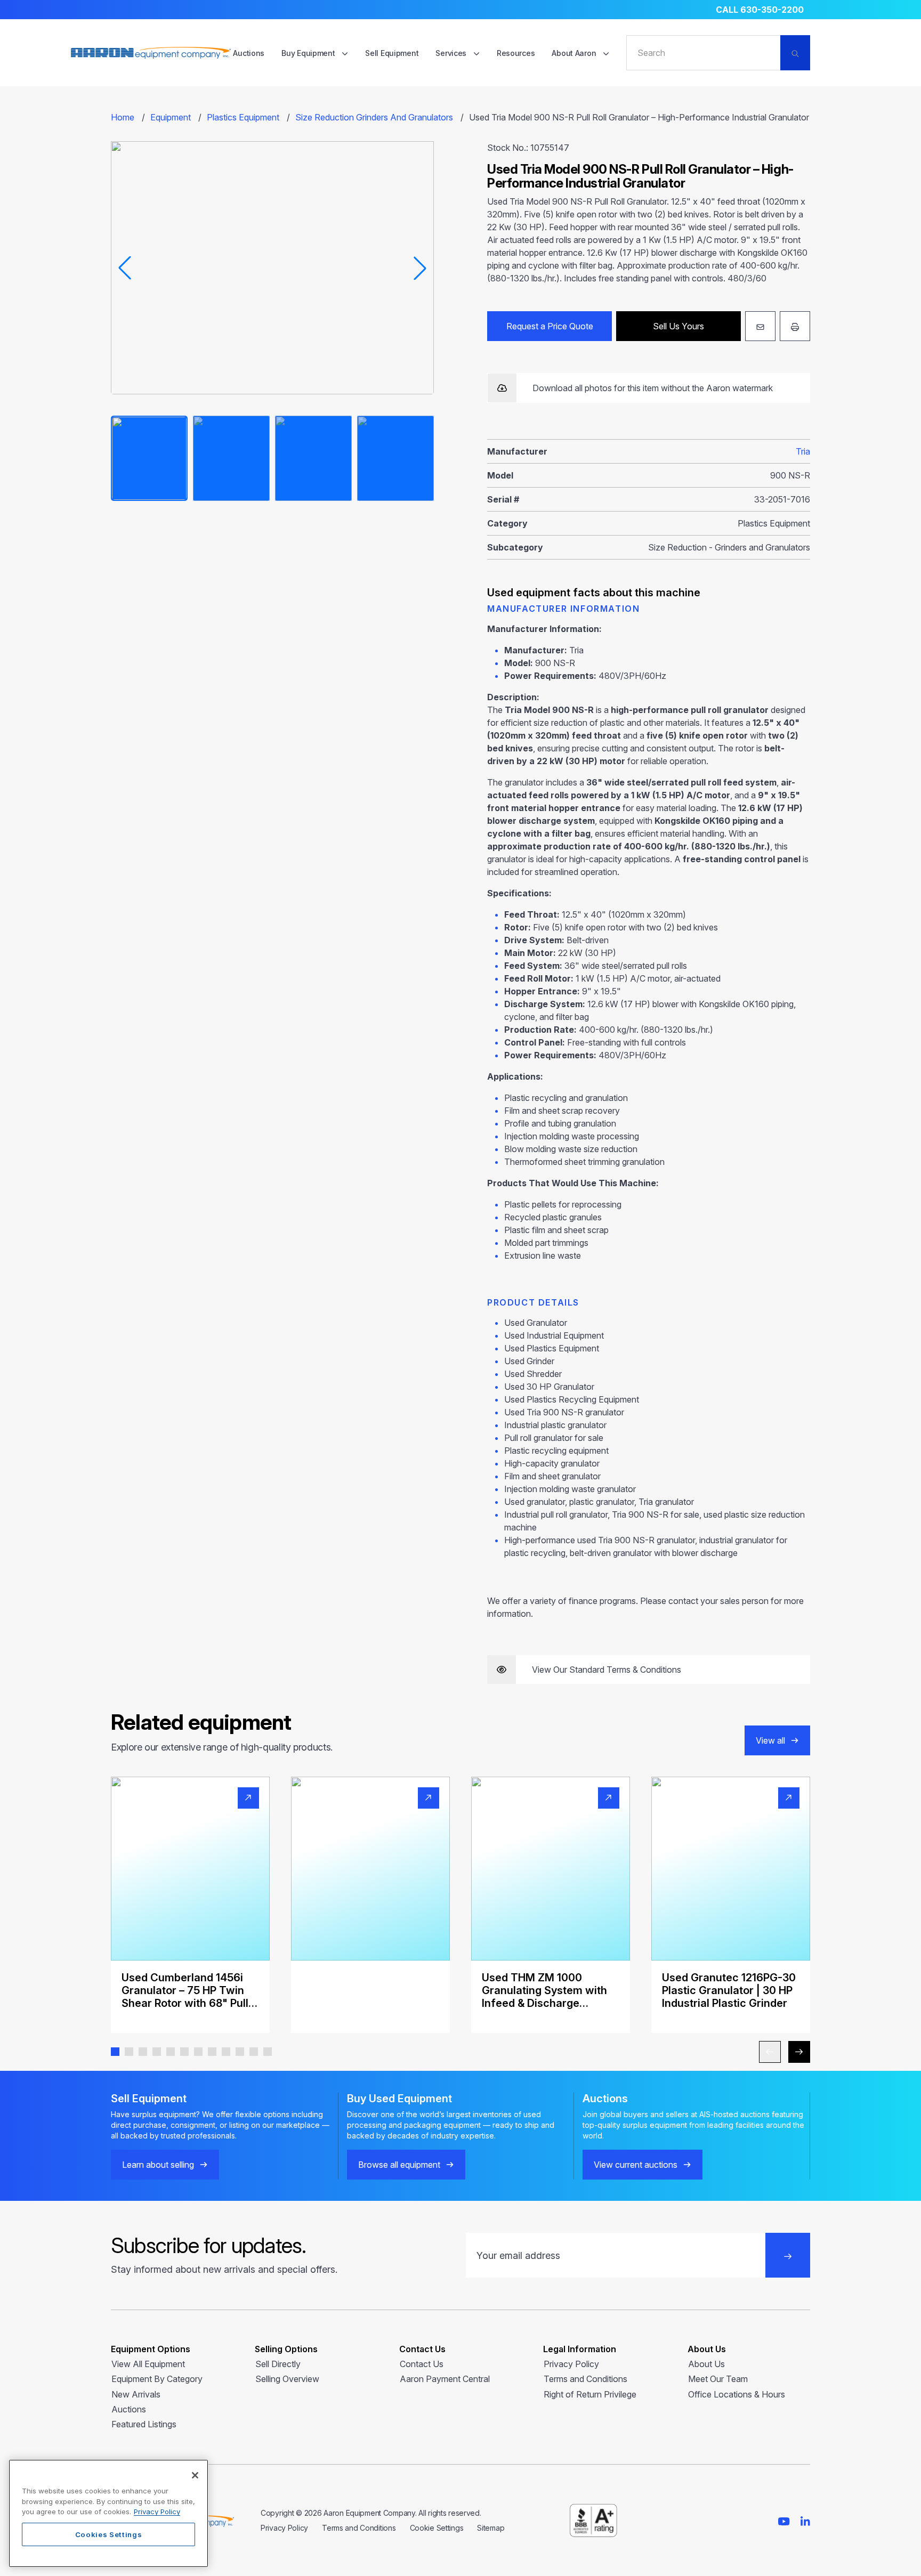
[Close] (195, 2475)
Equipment (171, 117)
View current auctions (636, 2165)
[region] (108, 2513)
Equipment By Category (157, 2379)
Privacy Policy (571, 2364)
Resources (516, 53)
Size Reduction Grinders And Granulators (374, 117)
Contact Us (422, 2364)
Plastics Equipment (243, 117)
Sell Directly (278, 2364)
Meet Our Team (718, 2379)
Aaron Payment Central (445, 2379)
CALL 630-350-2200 (760, 10)
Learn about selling (158, 2165)
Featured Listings (144, 2424)
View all (770, 1740)
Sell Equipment (392, 53)
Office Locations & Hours (737, 2394)
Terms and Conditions (585, 2379)
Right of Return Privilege (590, 2394)
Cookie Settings (437, 2528)
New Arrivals (136, 2394)
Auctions (249, 53)
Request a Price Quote (550, 326)
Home (123, 117)
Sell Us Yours (678, 326)
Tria (803, 451)
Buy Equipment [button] (309, 53)
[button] (115, 2052)
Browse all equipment (399, 2165)
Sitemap (491, 2528)
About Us (706, 2364)
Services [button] (452, 53)
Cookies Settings (109, 2534)
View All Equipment (148, 2364)
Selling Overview (287, 2379)
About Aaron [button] (575, 53)
